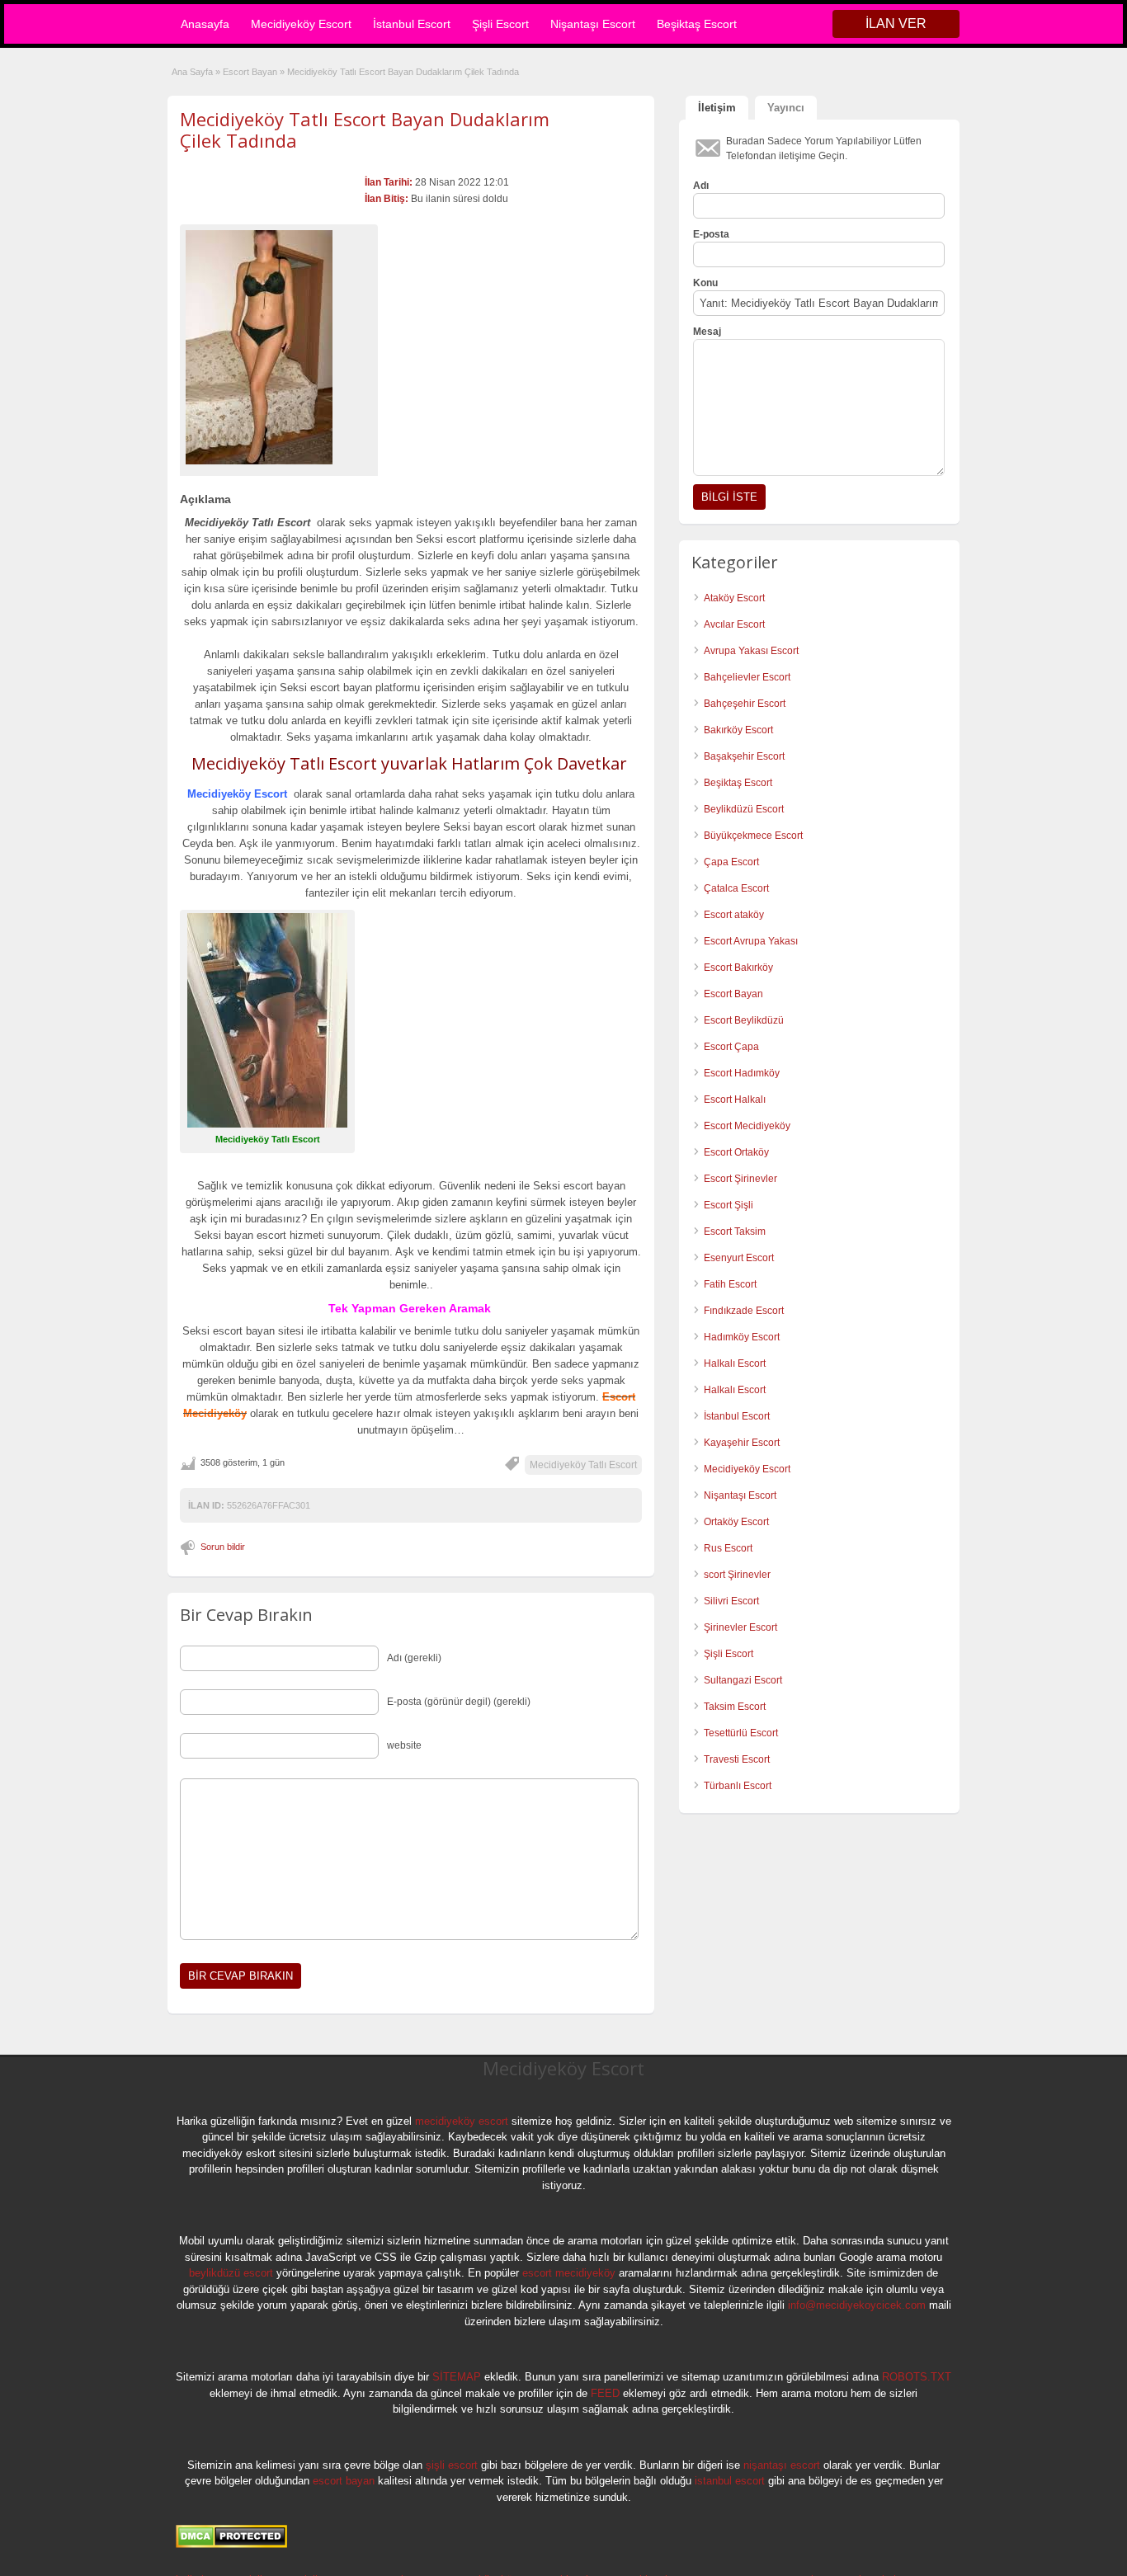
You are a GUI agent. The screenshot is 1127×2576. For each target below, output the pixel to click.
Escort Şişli (729, 1205)
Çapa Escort (731, 862)
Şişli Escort (500, 24)
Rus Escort (728, 1548)
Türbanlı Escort (738, 1786)
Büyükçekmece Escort (753, 836)
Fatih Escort (730, 1284)
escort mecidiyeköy (569, 2273)
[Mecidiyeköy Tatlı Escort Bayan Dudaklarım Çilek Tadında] (279, 347)
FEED (605, 2393)
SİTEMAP (457, 2377)
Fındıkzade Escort (744, 1311)
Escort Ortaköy (736, 1152)
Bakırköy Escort (738, 730)
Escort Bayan (250, 72)
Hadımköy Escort (742, 1337)
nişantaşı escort (782, 2465)
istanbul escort (730, 2481)
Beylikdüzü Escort (744, 809)
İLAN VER (896, 24)
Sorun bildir (223, 1547)
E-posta (711, 234)
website (404, 1745)
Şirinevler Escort (740, 1627)
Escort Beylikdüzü (744, 1020)
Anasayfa (205, 24)
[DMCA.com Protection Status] (231, 2545)
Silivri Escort (731, 1601)
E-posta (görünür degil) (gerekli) (459, 1702)
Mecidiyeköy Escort (301, 24)
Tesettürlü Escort (741, 1733)
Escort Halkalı (735, 1100)
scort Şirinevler (737, 1575)
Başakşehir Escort (744, 756)
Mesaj (707, 332)
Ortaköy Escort (736, 1522)
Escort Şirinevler (740, 1179)
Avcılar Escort (734, 624)
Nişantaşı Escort (593, 24)
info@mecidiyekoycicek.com (857, 2305)
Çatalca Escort (736, 888)
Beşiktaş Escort (697, 24)
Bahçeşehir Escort (745, 704)
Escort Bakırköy (738, 968)
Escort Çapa (731, 1047)
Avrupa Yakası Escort (751, 651)
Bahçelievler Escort (747, 677)
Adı (701, 186)
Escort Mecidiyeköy (747, 1126)
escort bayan (344, 2481)
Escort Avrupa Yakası (751, 941)
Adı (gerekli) (414, 1658)
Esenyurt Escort (739, 1258)
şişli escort (452, 2465)
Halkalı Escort (736, 1363)
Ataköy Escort (734, 598)
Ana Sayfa (192, 72)
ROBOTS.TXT (917, 2377)
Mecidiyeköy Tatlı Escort (583, 1465)
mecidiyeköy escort (462, 2121)
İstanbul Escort (412, 24)
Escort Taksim (735, 1231)
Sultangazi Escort (743, 1680)
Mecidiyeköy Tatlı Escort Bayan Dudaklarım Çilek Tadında (365, 130)
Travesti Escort (737, 1759)
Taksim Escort (735, 1707)
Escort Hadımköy (742, 1073)
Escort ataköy (734, 915)
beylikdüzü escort (231, 2273)
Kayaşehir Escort (742, 1443)
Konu (705, 283)
